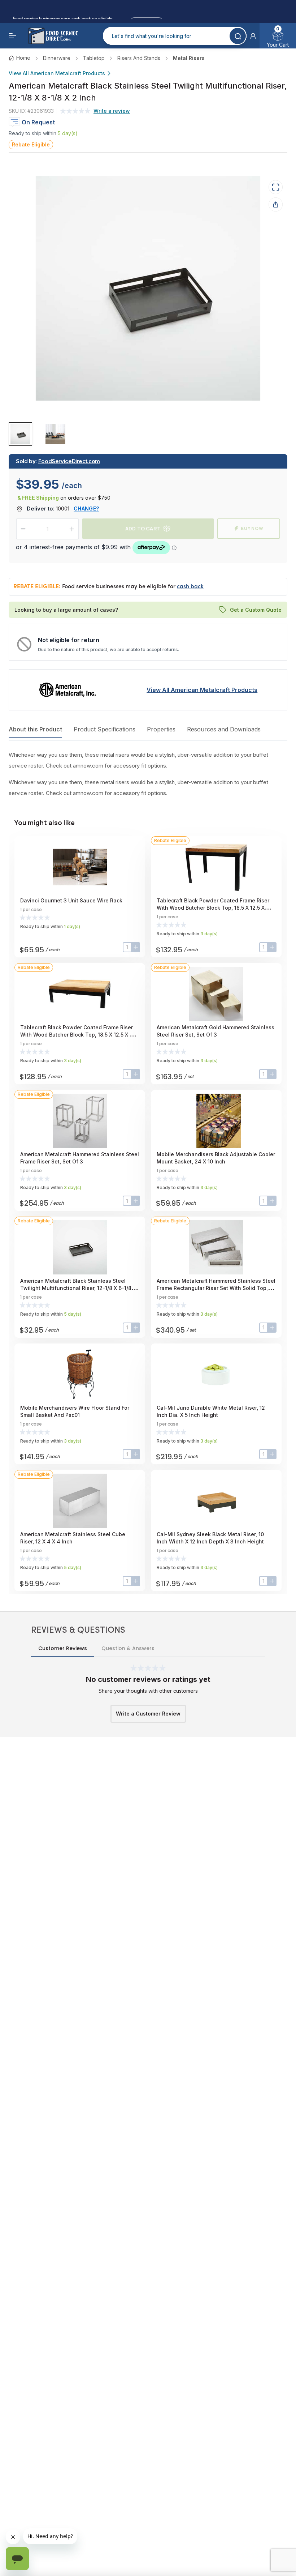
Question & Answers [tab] (128, 1648)
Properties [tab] (161, 729)
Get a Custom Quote (256, 610)
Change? (86, 509)
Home (23, 58)
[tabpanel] (148, 774)
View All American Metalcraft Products (57, 73)
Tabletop (94, 58)
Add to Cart (143, 528)
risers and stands (139, 58)
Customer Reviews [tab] (63, 1648)
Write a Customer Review (148, 1714)
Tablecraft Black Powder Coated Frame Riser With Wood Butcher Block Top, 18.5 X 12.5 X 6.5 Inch (79, 1035)
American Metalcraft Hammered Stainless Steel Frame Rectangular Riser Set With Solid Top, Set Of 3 (216, 1288)
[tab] (20, 434)
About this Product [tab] (35, 729)
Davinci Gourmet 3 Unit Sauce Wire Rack (71, 900)
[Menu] (13, 36)
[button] (253, 36)
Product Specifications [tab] (105, 729)
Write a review (112, 111)
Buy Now (252, 528)
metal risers (189, 58)
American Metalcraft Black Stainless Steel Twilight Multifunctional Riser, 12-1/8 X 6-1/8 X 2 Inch (78, 1288)
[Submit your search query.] (238, 36)
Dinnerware (57, 58)
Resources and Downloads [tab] (224, 729)
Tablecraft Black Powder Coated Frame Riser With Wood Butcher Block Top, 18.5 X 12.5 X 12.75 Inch (213, 908)
